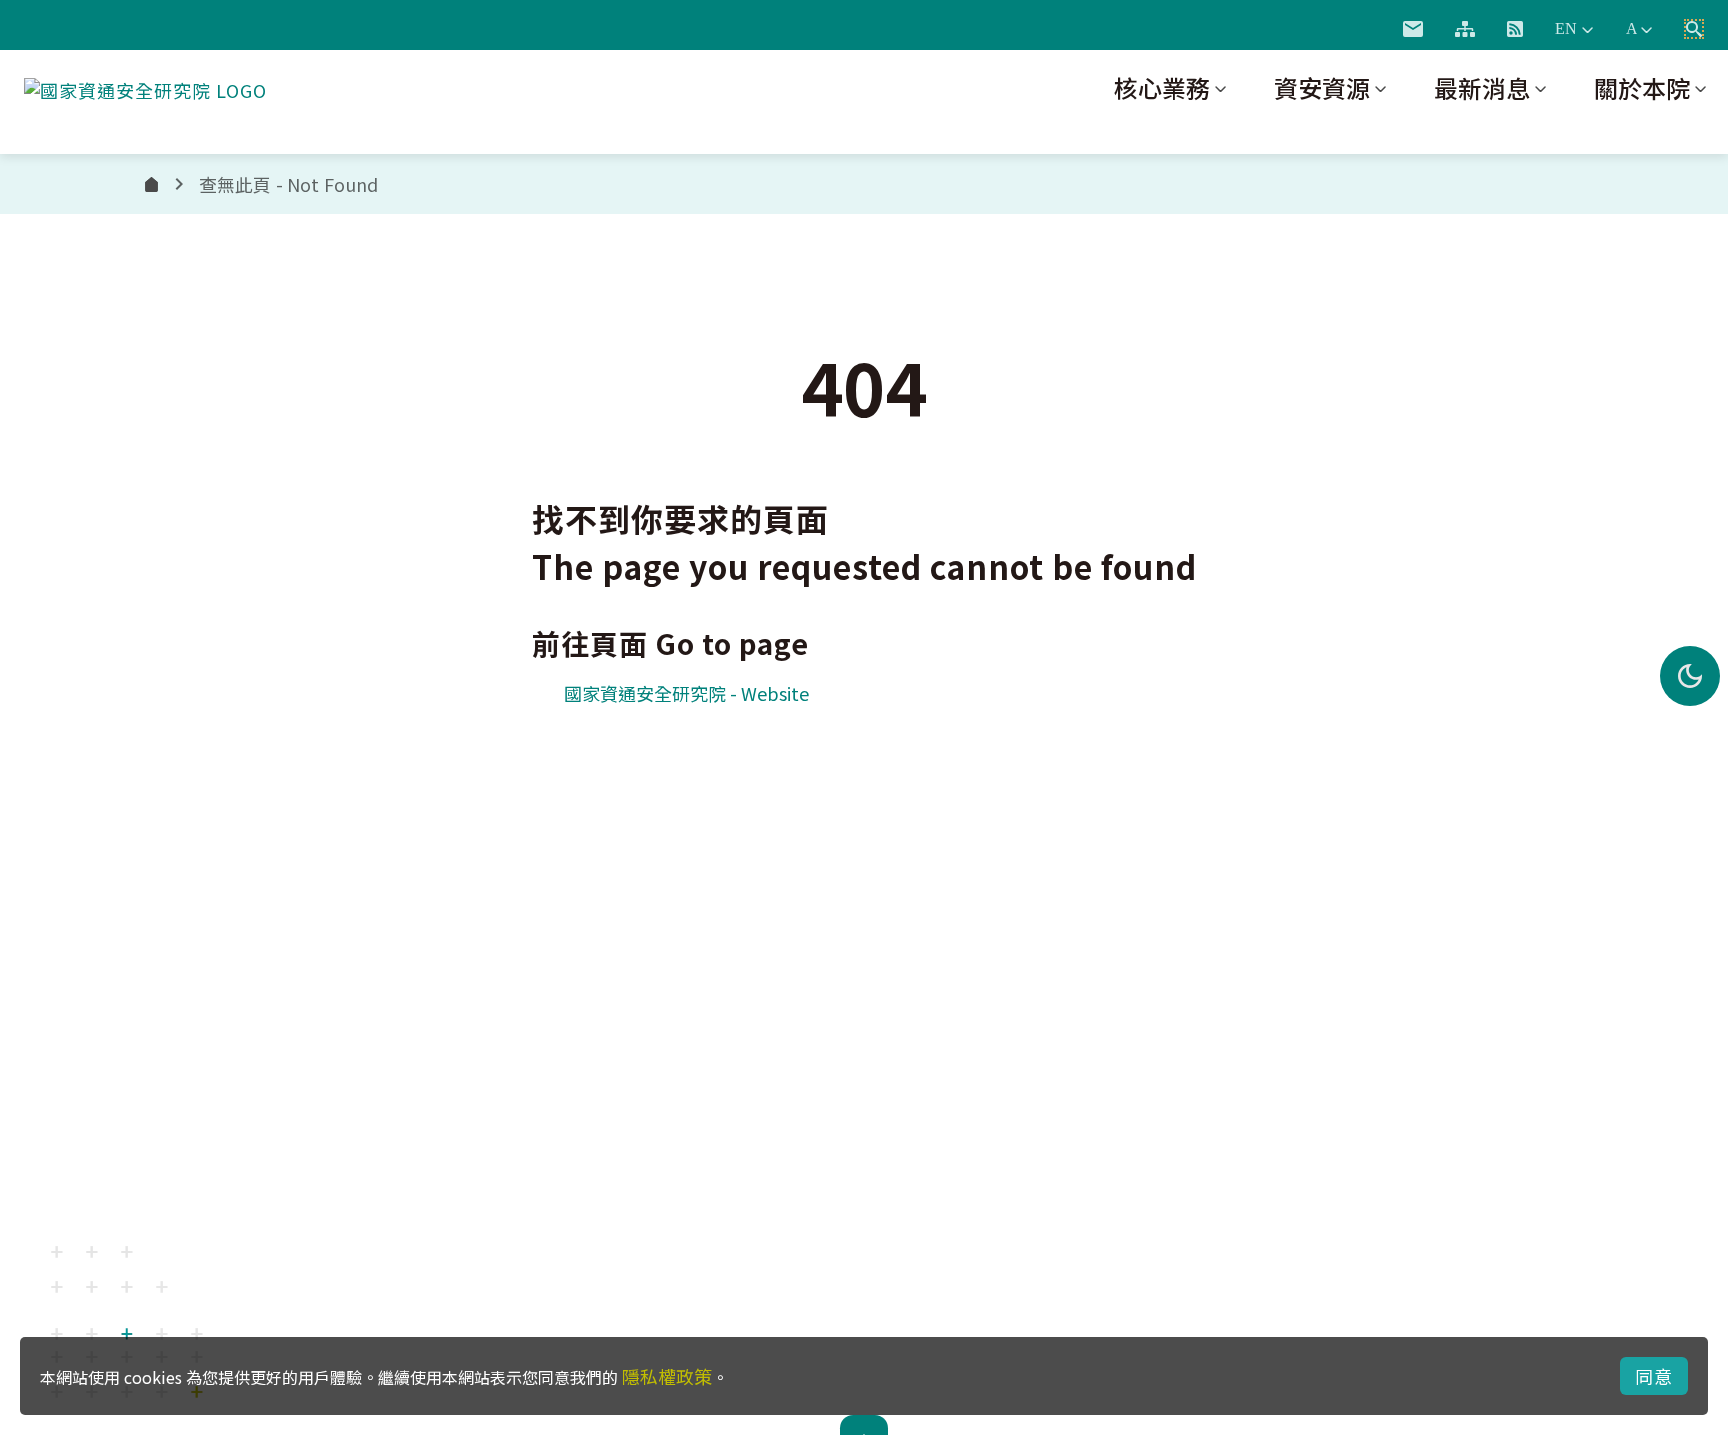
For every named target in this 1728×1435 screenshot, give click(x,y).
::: (1363, 25)
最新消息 (1482, 87)
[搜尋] (1694, 29)
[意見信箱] (1413, 29)
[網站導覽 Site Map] (1465, 29)
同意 (1654, 1376)
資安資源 (1322, 87)
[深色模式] (1690, 676)
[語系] (1574, 29)
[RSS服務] (1515, 29)
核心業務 (1162, 87)
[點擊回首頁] (145, 86)
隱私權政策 (667, 1376)
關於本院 (1642, 87)
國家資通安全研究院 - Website (686, 693)
